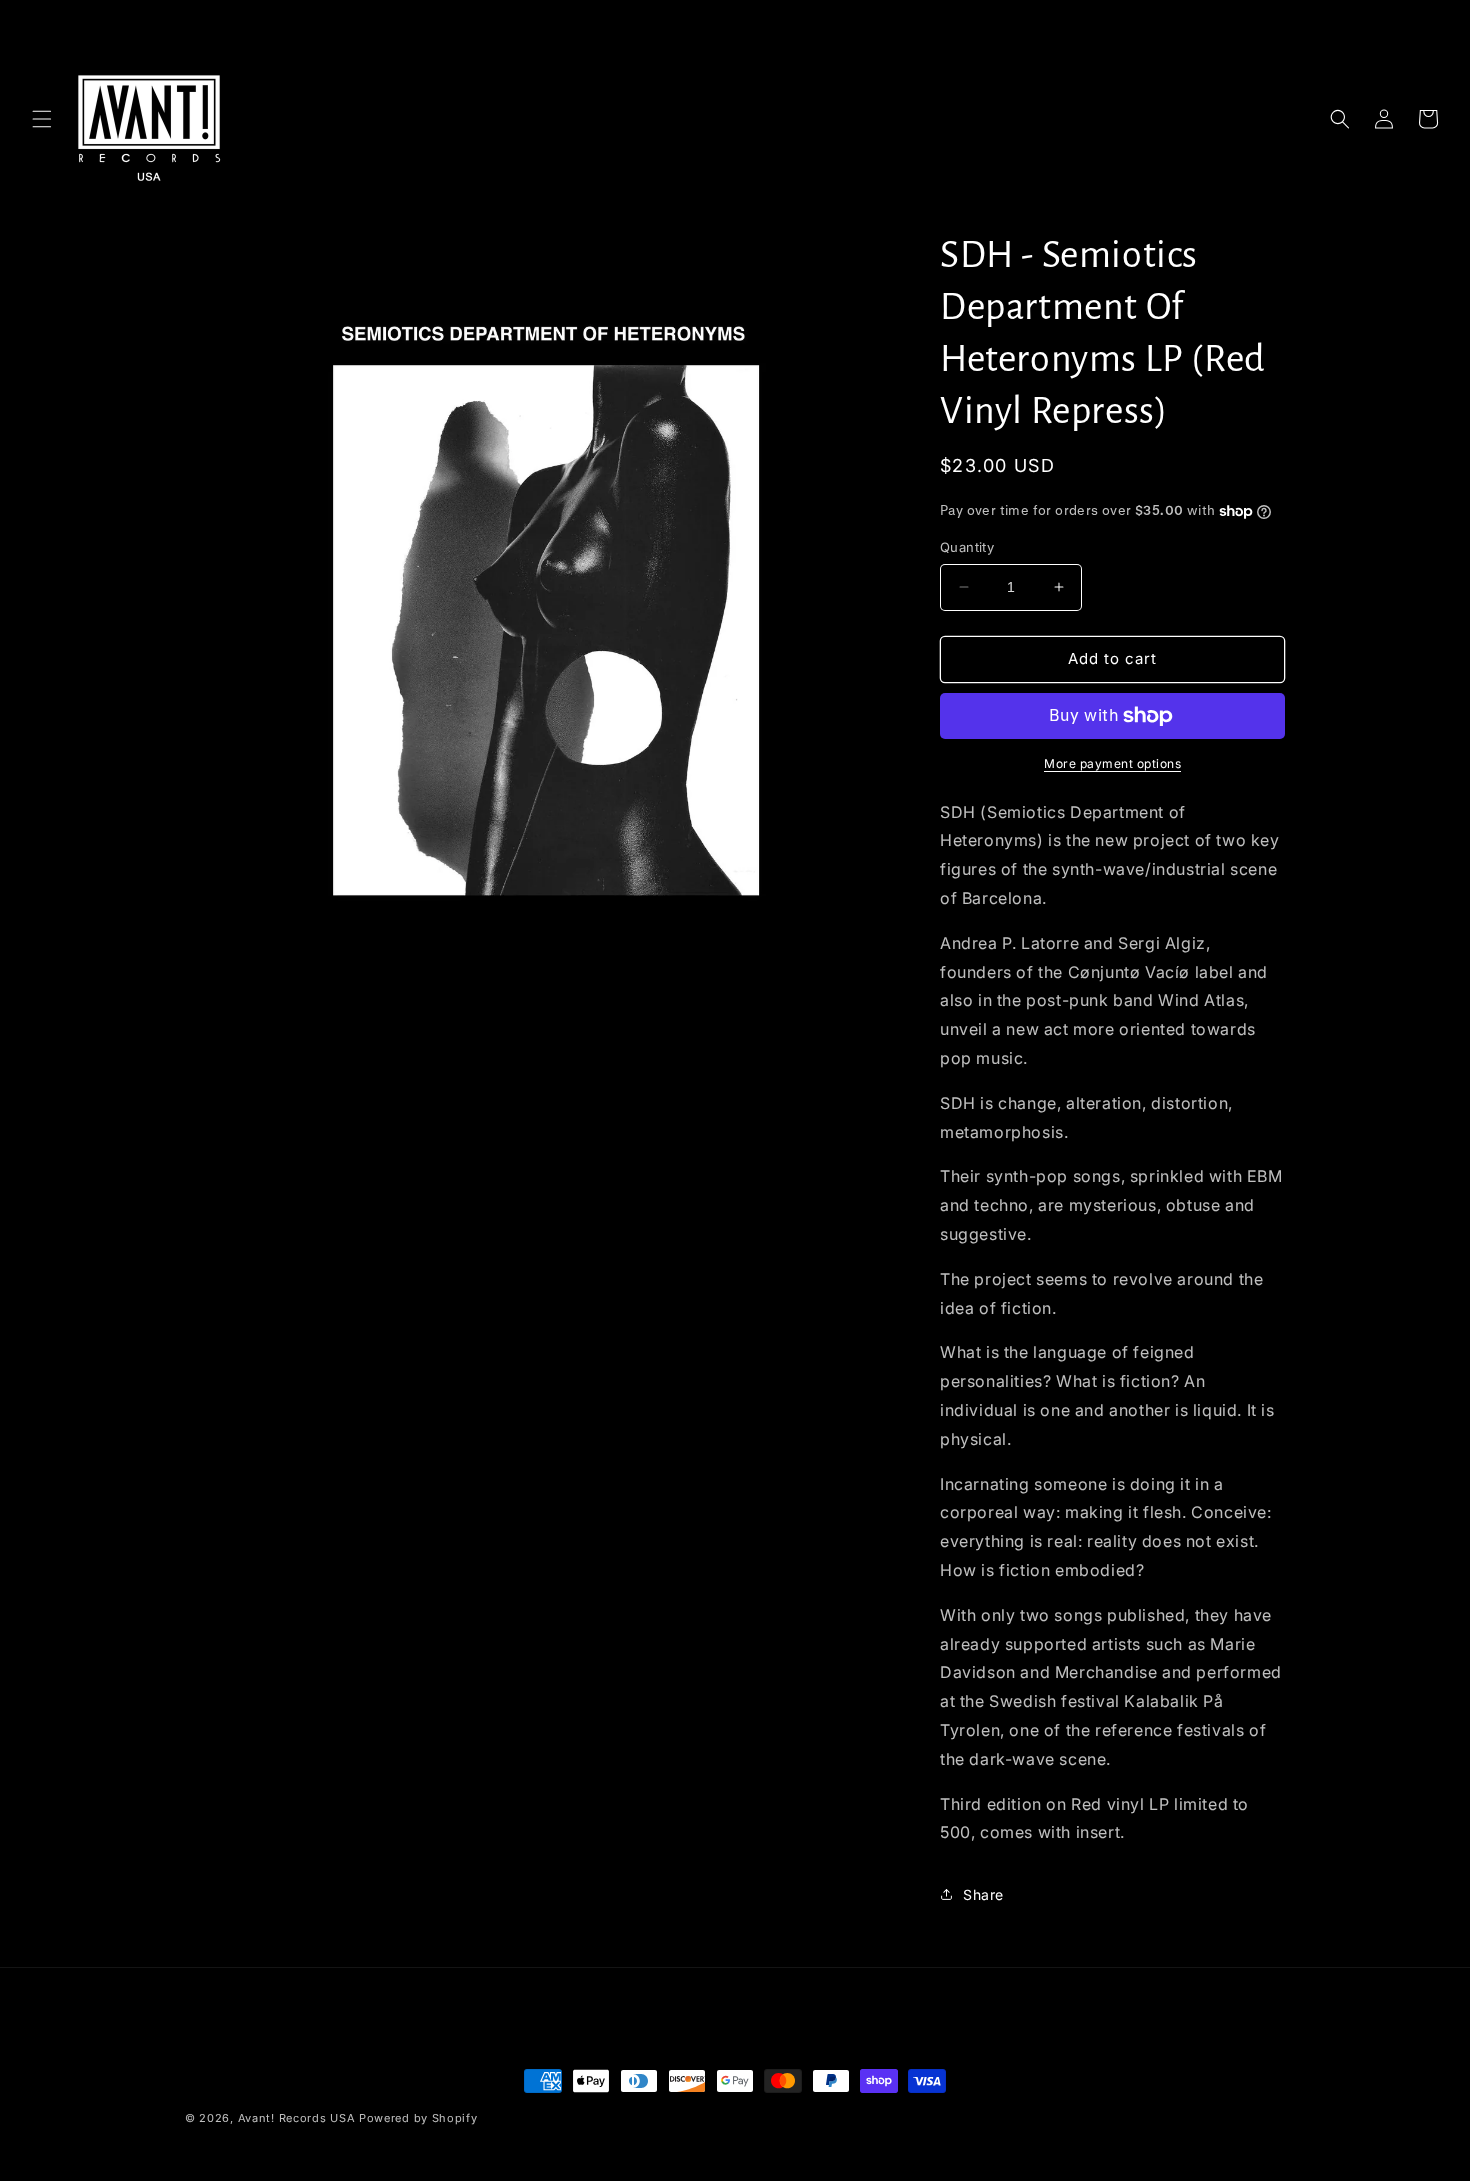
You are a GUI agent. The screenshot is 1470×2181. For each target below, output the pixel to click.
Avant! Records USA (297, 2118)
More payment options (1112, 763)
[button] (42, 119)
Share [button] (983, 1894)
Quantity (967, 547)
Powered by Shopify (418, 2118)
